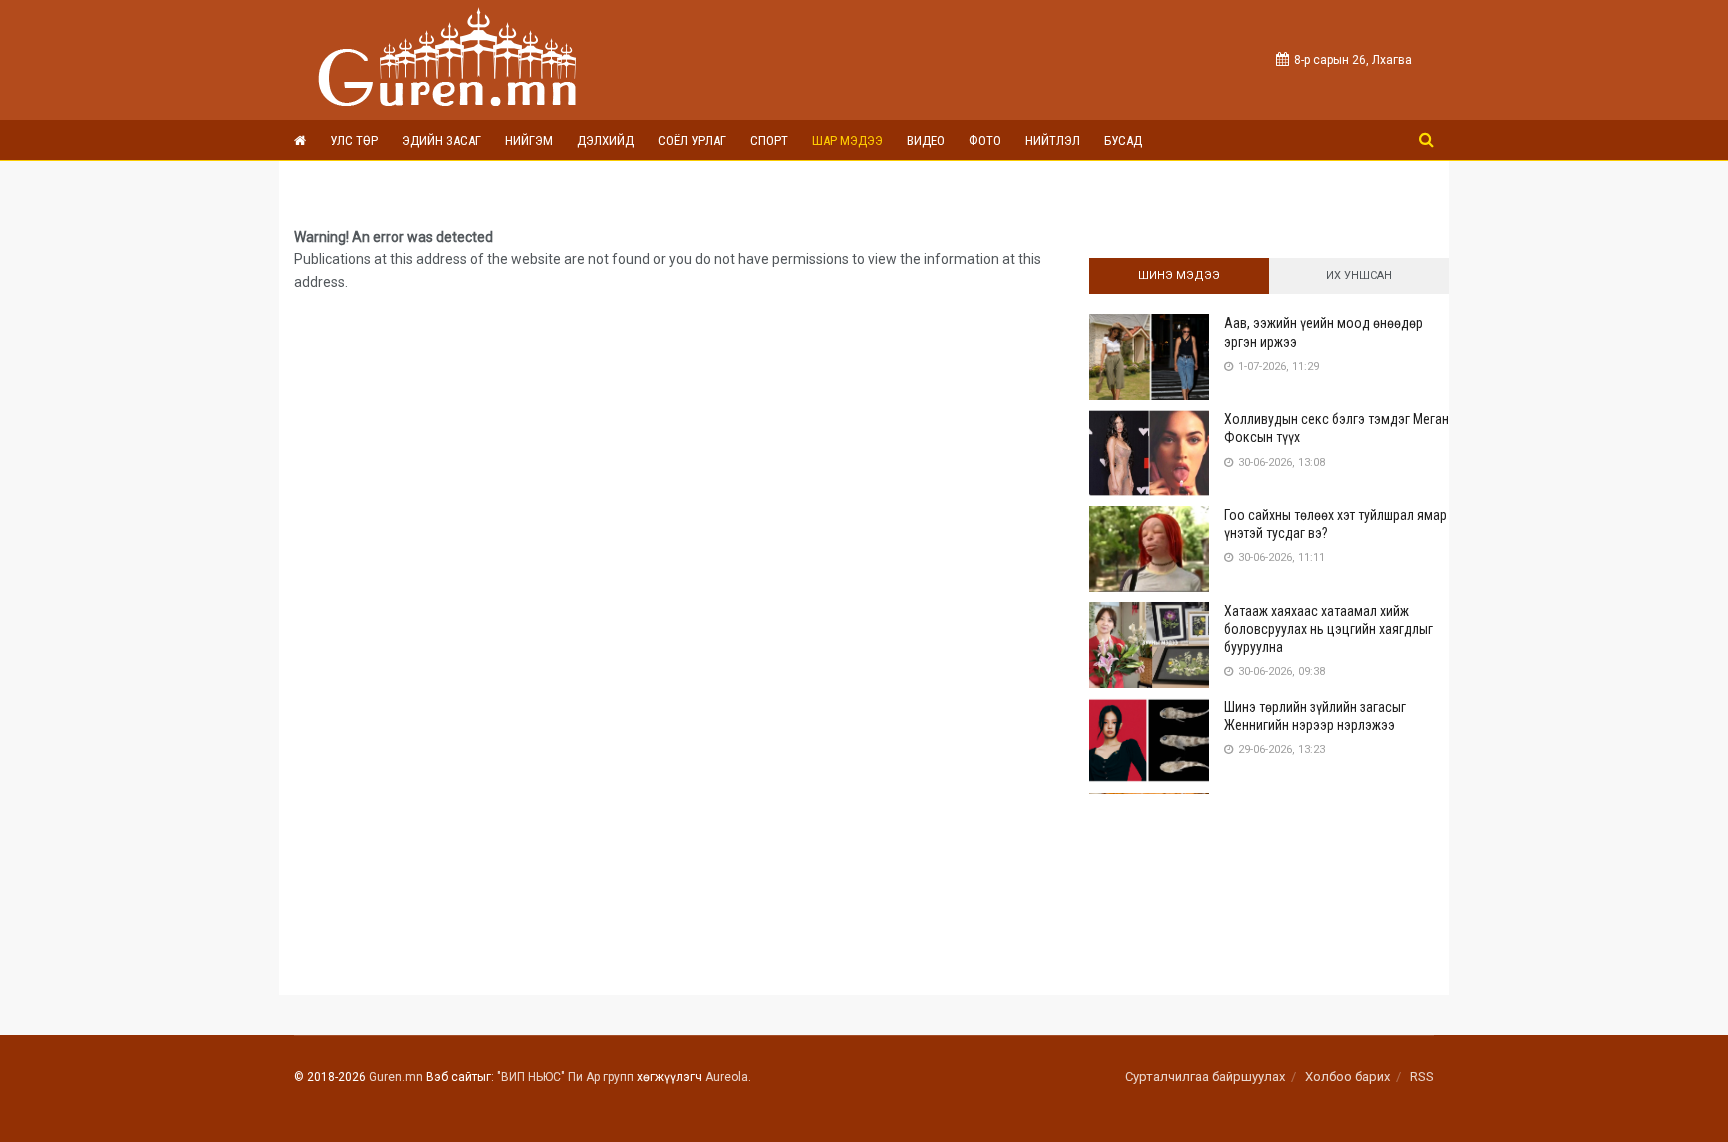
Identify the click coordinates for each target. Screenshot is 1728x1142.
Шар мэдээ (847, 140)
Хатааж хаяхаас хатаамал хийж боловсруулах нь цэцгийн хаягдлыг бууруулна (1328, 629)
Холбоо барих (1347, 1076)
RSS (1422, 1076)
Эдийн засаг (441, 140)
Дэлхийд (605, 140)
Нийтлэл (1052, 140)
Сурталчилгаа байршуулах (1205, 1076)
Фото (985, 140)
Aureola (726, 1077)
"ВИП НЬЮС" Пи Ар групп (565, 1077)
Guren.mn (396, 1077)
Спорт (769, 140)
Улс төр (354, 140)
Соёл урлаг (692, 140)
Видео (926, 140)
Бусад (1123, 140)
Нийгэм (529, 140)
